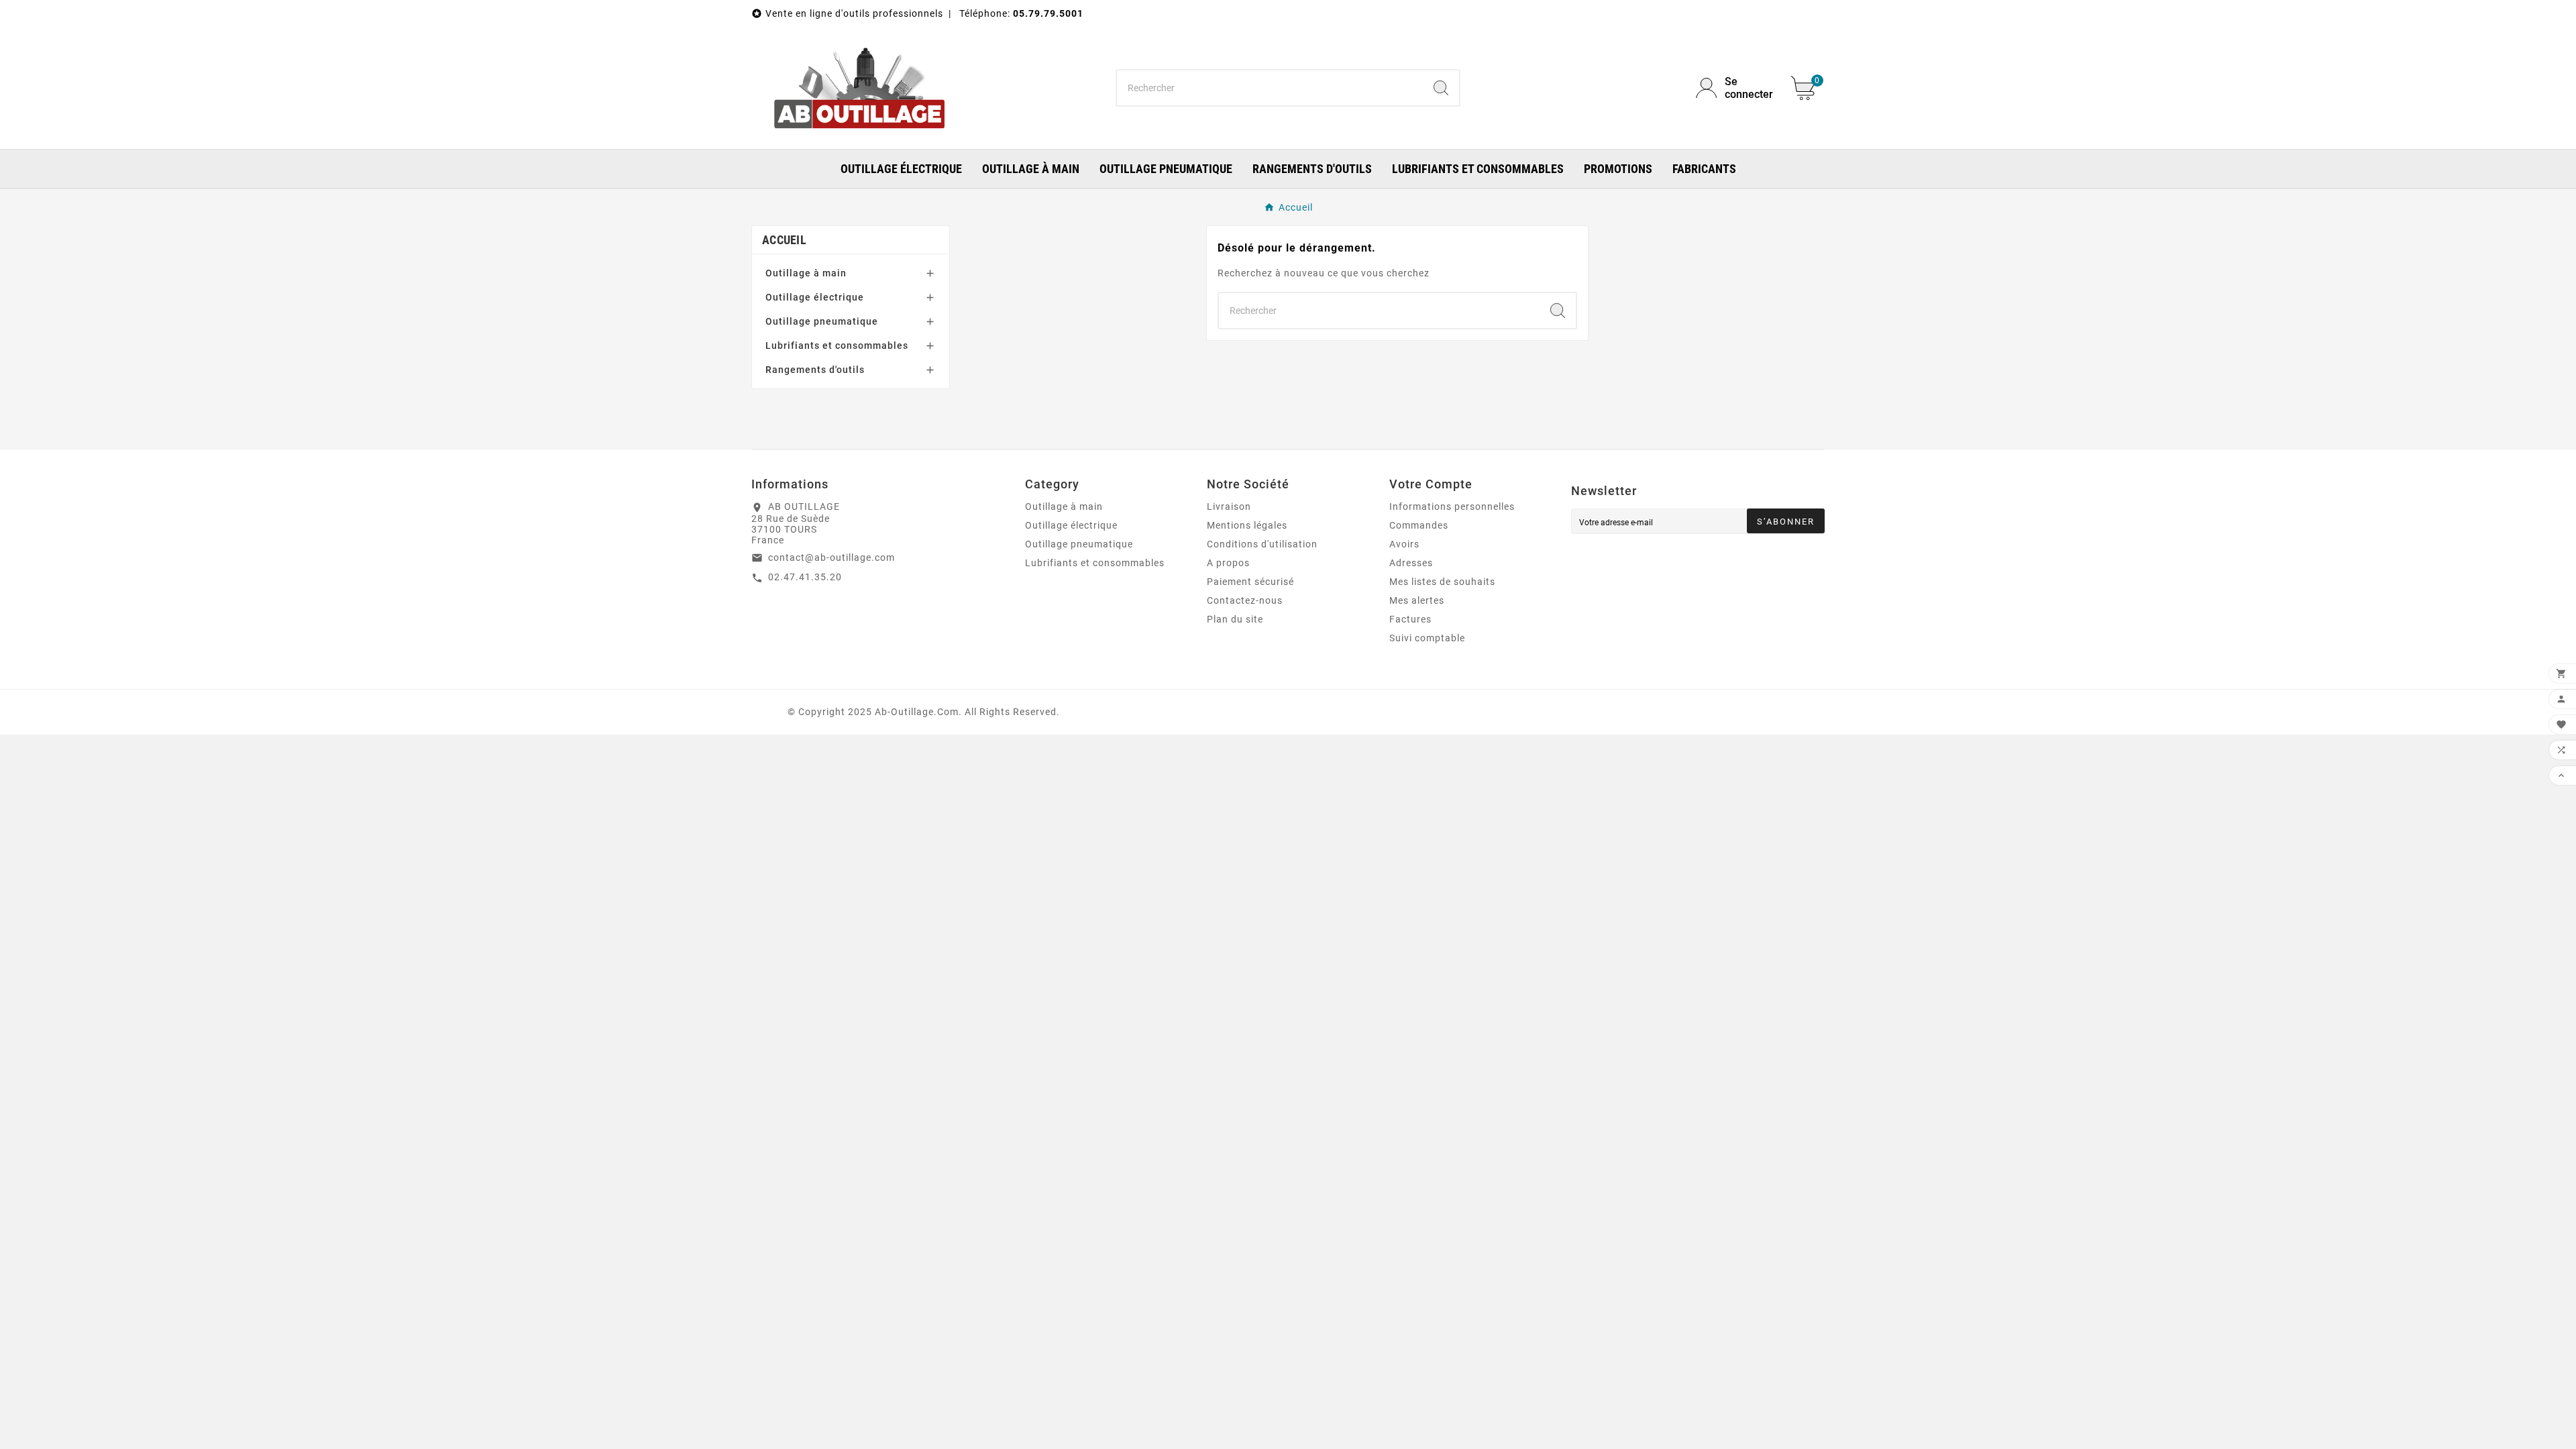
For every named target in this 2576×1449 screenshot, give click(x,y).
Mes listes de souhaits (1442, 582)
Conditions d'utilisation (1262, 544)
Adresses (1411, 563)
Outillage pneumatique (822, 321)
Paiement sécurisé (1250, 582)
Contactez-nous (1245, 600)
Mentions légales (1247, 525)
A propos (1228, 563)
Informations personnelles (1452, 506)
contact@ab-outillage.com (831, 557)
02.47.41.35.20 (805, 577)
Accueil (784, 240)
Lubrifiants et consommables (837, 345)
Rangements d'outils (815, 370)
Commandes (1419, 525)
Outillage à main (806, 273)
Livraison (1229, 506)
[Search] (1441, 88)
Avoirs (1404, 544)
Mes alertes (1417, 600)
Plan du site (1235, 619)
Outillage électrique (815, 297)
